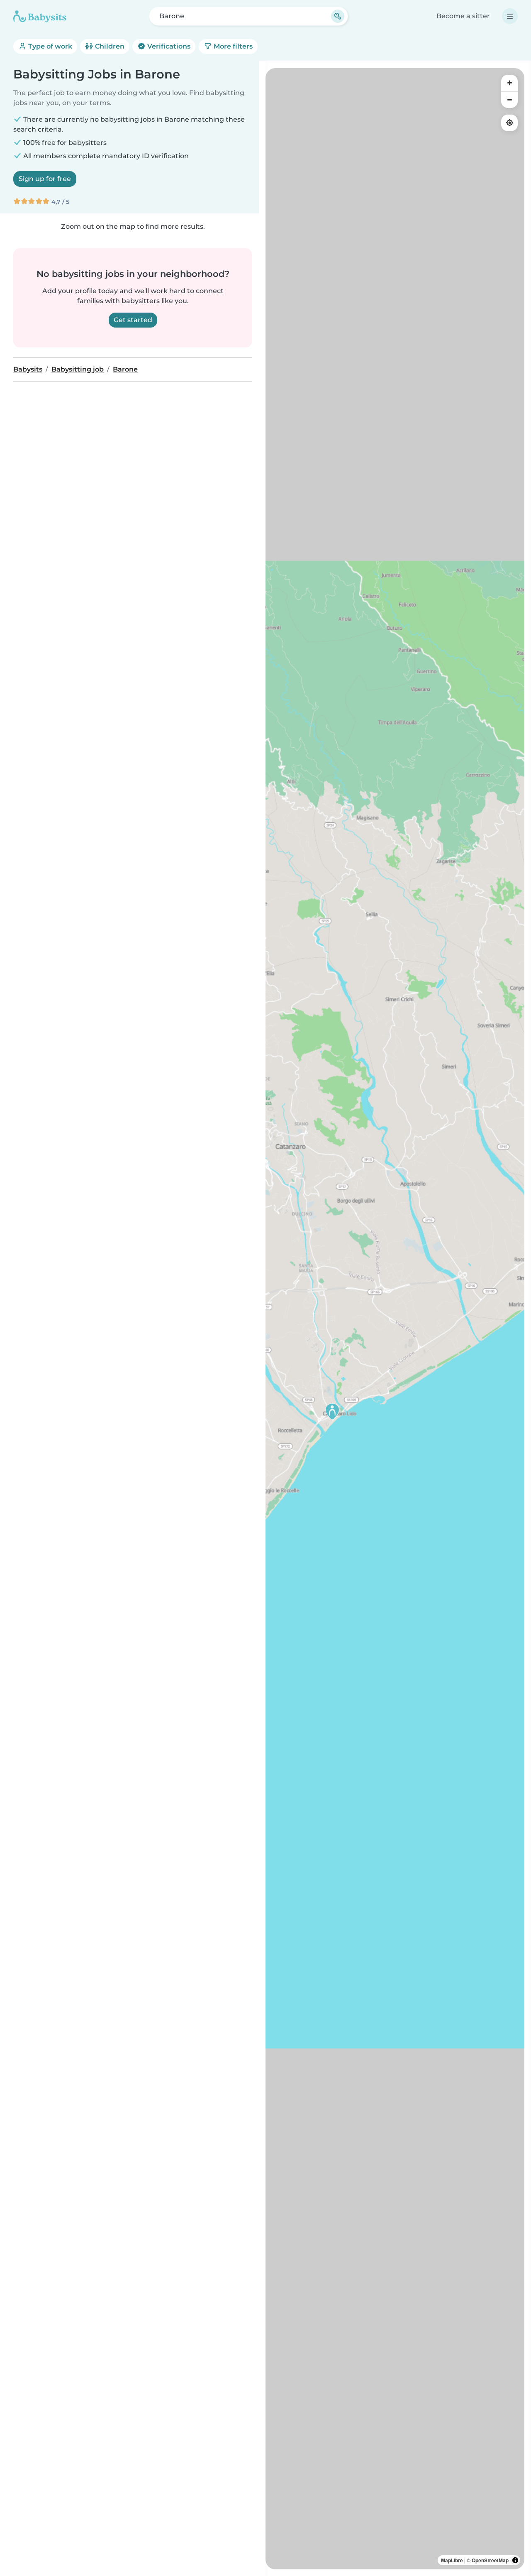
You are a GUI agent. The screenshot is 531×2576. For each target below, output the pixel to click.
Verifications (168, 46)
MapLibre (452, 2560)
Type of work (49, 46)
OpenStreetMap (490, 2560)
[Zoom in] (509, 83)
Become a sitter (463, 16)
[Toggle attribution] (515, 2560)
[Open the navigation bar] (510, 16)
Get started (133, 320)
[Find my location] (509, 123)
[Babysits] (40, 16)
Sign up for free (45, 179)
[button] (332, 1412)
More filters (232, 46)
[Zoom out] (509, 100)
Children (109, 46)
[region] (395, 1319)
